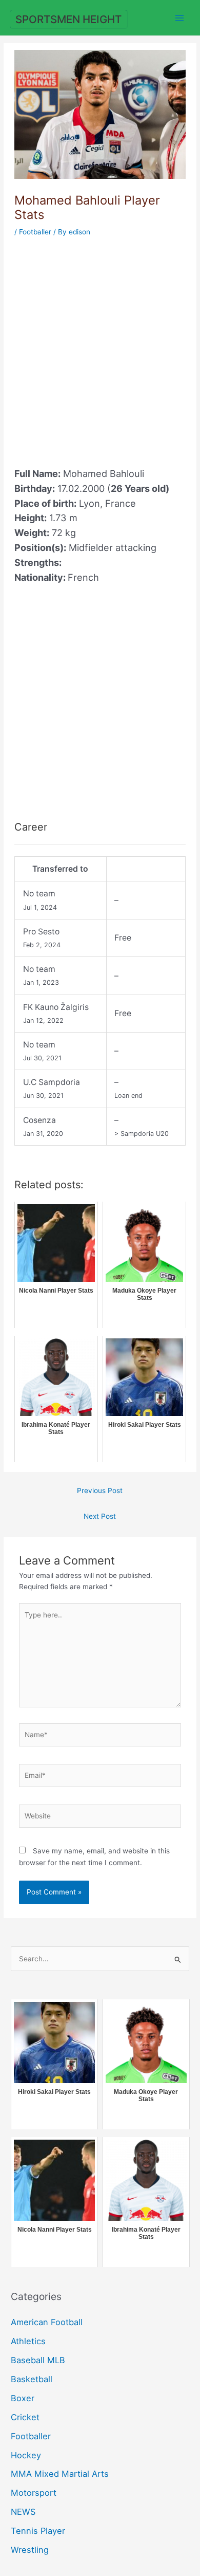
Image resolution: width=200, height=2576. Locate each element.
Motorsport (34, 2493)
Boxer (23, 2398)
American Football (47, 2322)
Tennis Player (38, 2531)
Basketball (32, 2379)
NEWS (23, 2512)
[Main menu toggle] (180, 18)
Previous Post (100, 1491)
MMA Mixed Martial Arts (60, 2474)
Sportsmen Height (68, 19)
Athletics (28, 2341)
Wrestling (30, 2550)
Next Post (100, 1516)
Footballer (35, 232)
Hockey (26, 2455)
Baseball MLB (38, 2360)
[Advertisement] (100, 346)
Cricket (25, 2417)
